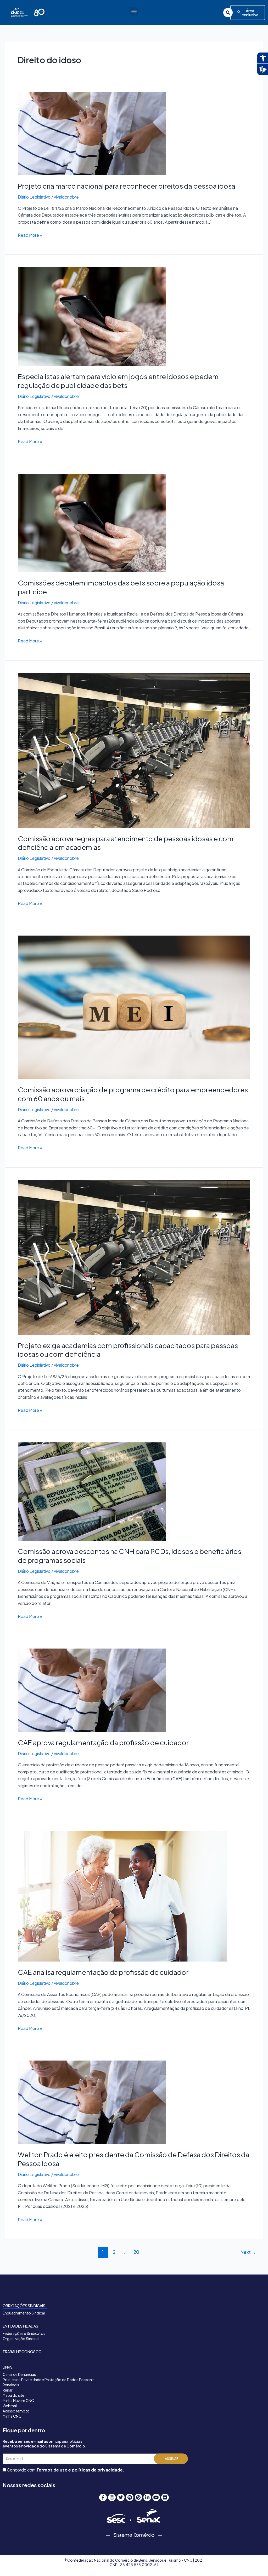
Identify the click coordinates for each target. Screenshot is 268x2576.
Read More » (30, 235)
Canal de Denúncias (19, 2374)
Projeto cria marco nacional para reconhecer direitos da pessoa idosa (127, 186)
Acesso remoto (16, 2411)
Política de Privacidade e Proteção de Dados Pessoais (49, 2380)
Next (248, 2252)
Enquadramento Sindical (24, 2313)
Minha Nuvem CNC (18, 2400)
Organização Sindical (21, 2339)
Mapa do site (13, 2395)
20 (136, 2252)
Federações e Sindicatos (24, 2333)
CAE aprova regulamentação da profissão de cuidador (103, 1742)
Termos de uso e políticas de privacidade (80, 2470)
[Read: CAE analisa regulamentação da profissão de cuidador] (122, 1896)
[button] (134, 11)
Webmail (10, 2406)
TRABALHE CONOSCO (22, 2352)
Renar (8, 2390)
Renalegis (11, 2385)
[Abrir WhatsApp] (255, 2563)
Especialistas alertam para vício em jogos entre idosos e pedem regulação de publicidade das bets (118, 381)
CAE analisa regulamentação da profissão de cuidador (103, 1972)
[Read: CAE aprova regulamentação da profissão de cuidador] (92, 1690)
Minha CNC (12, 2416)
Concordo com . (65, 2470)
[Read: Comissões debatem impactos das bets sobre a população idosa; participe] (92, 522)
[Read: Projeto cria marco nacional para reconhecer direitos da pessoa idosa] (92, 133)
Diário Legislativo (34, 197)
